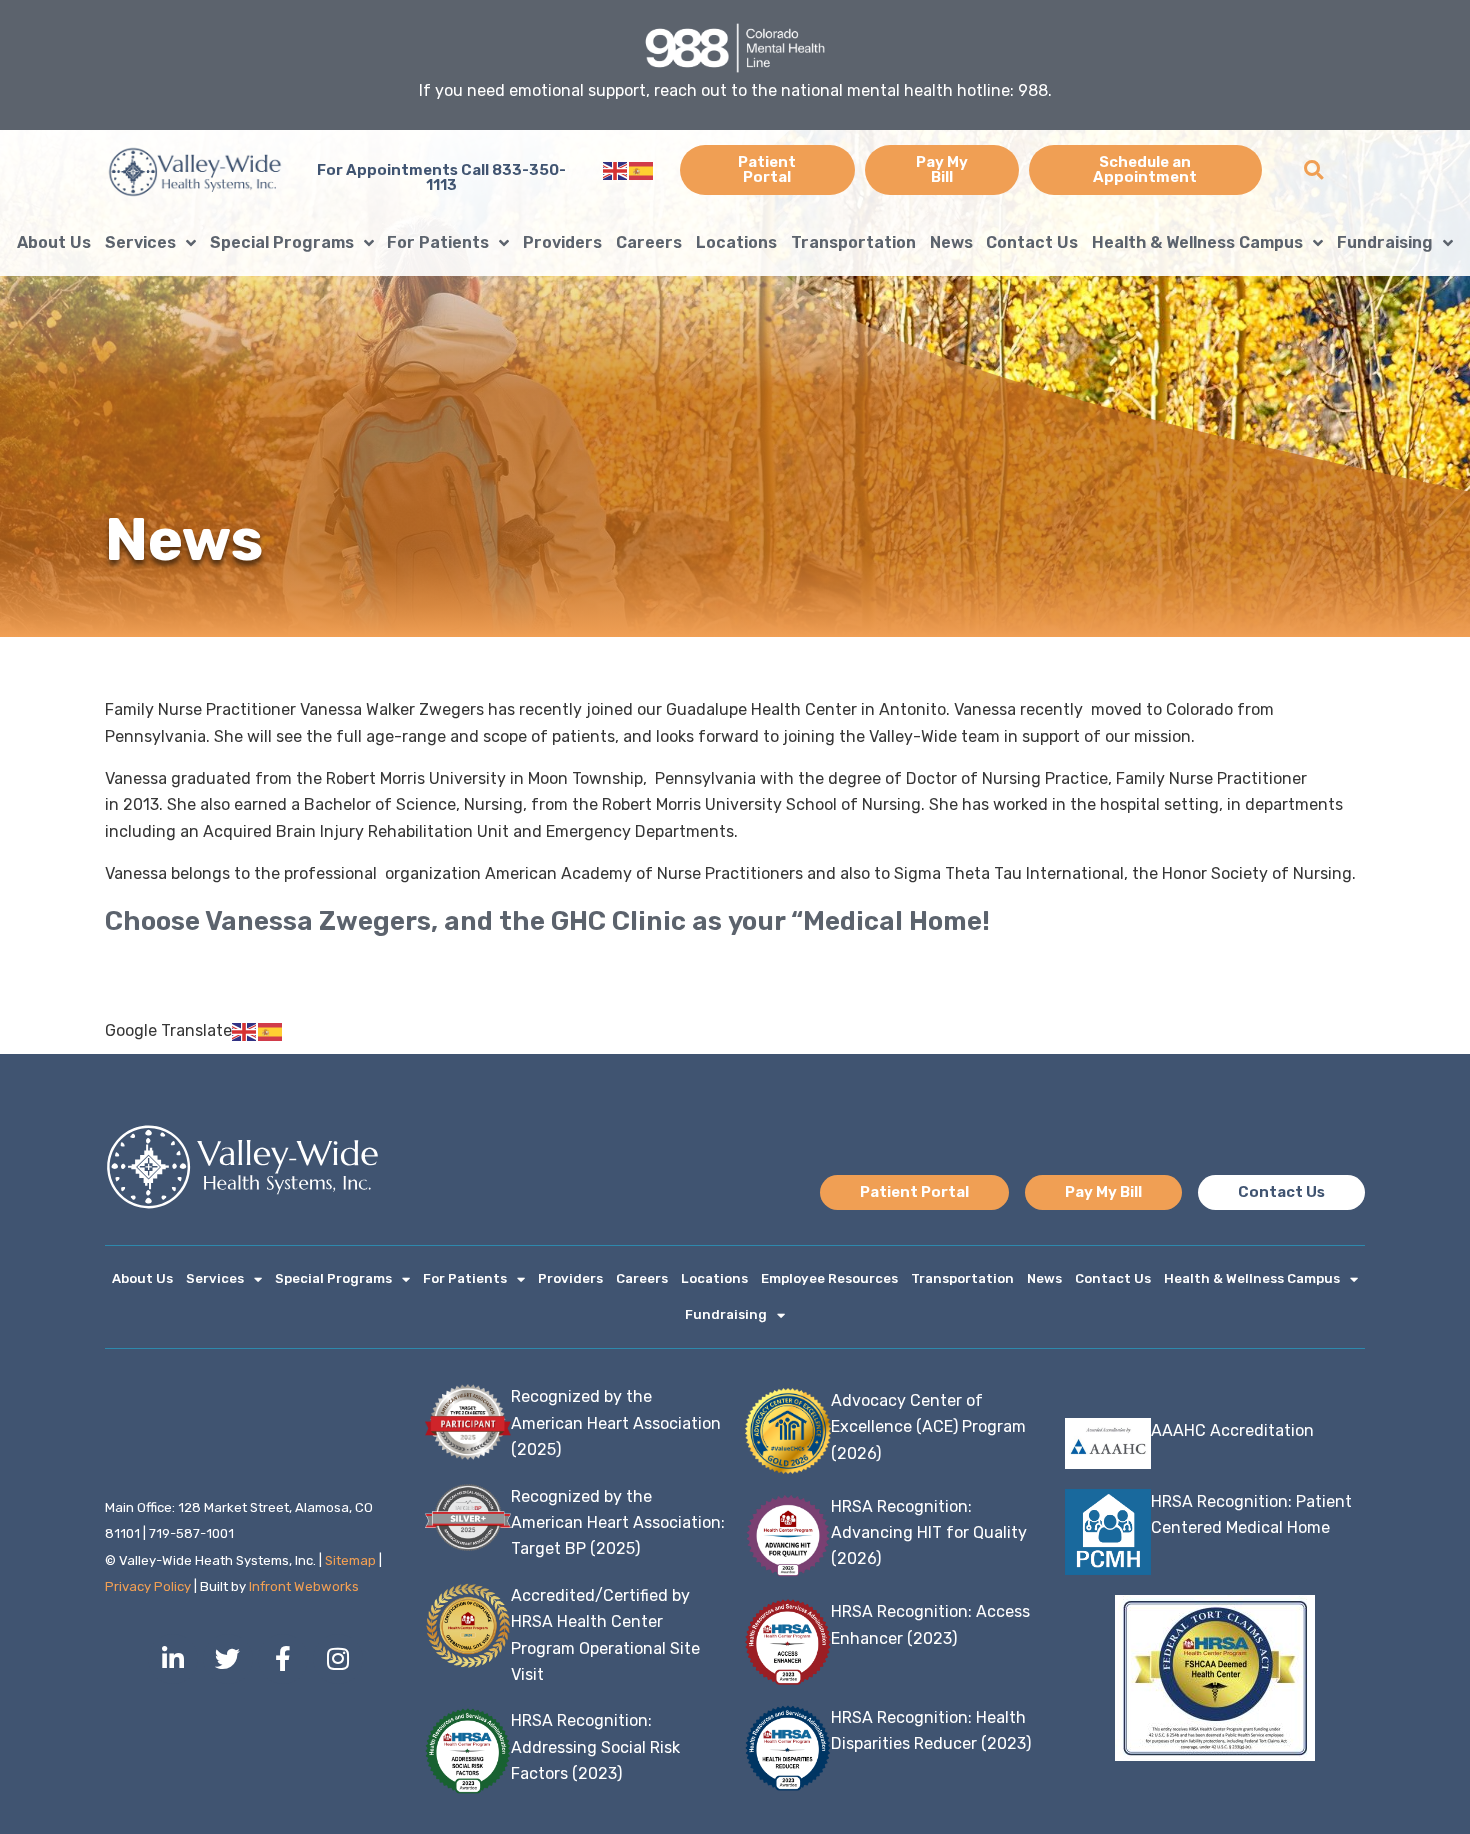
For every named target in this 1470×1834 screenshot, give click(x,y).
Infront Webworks (304, 1586)
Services (140, 242)
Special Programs (282, 242)
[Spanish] (642, 169)
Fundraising (1385, 242)
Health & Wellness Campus (1197, 242)
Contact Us (1032, 242)
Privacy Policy (148, 1586)
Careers (649, 242)
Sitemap (350, 1560)
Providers (562, 242)
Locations (736, 242)
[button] (1313, 170)
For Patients (438, 242)
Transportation (853, 242)
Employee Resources (829, 1278)
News (951, 242)
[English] (616, 169)
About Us (54, 242)
